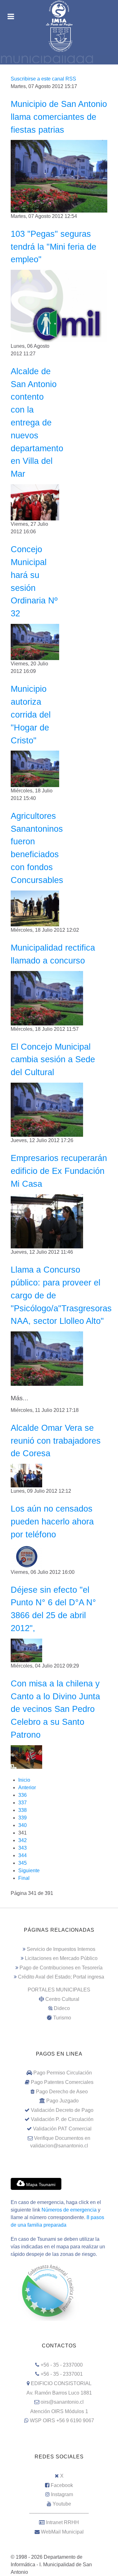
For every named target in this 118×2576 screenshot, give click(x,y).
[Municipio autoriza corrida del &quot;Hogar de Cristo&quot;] (35, 768)
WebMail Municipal (62, 2532)
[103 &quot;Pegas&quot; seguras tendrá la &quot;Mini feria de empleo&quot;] (59, 306)
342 (22, 1840)
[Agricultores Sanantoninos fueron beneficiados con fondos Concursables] (35, 908)
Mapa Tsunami (40, 2185)
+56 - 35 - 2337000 (62, 2365)
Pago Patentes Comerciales (62, 2082)
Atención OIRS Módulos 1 (59, 2411)
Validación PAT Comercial (62, 2129)
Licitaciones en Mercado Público (61, 1958)
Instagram (62, 2494)
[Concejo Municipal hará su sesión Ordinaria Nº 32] (35, 642)
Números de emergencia (69, 2210)
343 (22, 1848)
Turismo (62, 2018)
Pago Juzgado (62, 2101)
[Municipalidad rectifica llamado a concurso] (47, 998)
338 (22, 1810)
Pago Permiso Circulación (63, 2073)
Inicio (24, 1780)
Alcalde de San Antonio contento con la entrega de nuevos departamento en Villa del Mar (37, 422)
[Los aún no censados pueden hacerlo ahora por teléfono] (26, 1556)
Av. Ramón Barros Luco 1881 (59, 2393)
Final (24, 1878)
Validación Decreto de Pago (62, 2110)
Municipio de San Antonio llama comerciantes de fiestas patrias (59, 117)
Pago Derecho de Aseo (62, 2092)
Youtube (62, 2504)
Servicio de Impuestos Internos (61, 1949)
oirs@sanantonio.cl (62, 2402)
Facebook (62, 2485)
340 (22, 1825)
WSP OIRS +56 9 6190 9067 (62, 2421)
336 (22, 1795)
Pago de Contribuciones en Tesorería (61, 1968)
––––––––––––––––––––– (59, 2513)
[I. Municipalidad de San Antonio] (59, 13)
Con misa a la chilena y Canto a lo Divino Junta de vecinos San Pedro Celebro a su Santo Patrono (55, 1709)
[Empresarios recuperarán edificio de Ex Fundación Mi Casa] (47, 1221)
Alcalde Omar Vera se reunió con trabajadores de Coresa (56, 1441)
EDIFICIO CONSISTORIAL (61, 2383)
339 (22, 1818)
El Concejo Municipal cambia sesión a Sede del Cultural (53, 1060)
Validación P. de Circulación (62, 2119)
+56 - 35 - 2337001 (62, 2374)
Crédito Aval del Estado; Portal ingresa (61, 1977)
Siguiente (29, 1871)
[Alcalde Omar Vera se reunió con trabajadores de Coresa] (26, 1475)
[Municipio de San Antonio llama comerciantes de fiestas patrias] (59, 176)
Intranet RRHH (62, 2522)
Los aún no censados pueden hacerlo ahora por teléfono (52, 1521)
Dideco (62, 2008)
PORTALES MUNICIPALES (59, 1990)
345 (22, 1863)
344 (22, 1855)
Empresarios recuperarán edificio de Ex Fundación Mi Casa (59, 1171)
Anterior (27, 1788)
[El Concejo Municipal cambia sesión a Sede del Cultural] (47, 1109)
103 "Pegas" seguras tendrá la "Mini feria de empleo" (53, 247)
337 (22, 1803)
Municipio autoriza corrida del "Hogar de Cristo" (31, 714)
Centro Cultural (62, 1999)
